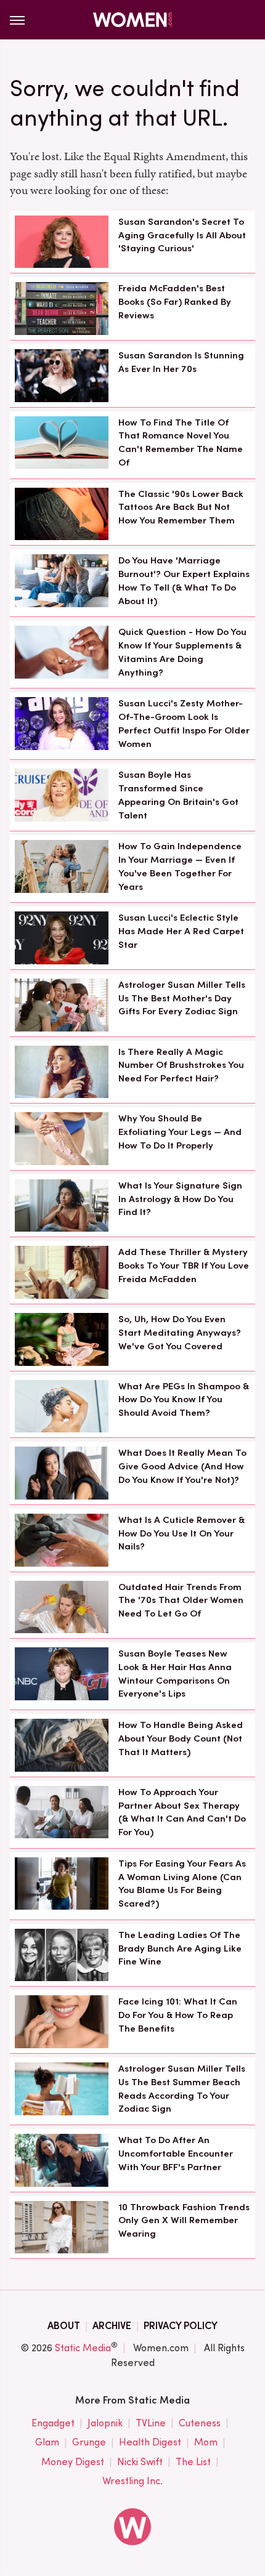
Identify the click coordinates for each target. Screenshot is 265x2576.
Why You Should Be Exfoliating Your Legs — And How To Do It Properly (180, 1132)
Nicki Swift (140, 2462)
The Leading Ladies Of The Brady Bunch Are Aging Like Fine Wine (180, 1948)
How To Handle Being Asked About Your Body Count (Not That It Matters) (181, 1738)
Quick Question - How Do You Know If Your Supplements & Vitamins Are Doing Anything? (182, 652)
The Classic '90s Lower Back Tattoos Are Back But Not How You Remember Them (181, 507)
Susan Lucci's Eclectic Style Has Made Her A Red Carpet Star (181, 931)
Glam (47, 2442)
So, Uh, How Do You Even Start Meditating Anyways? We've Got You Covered (180, 1333)
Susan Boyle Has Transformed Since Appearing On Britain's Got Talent (178, 795)
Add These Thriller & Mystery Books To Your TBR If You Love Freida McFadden (184, 1266)
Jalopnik (105, 2423)
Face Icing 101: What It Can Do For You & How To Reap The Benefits (178, 2015)
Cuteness (200, 2423)
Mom (206, 2442)
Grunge (89, 2442)
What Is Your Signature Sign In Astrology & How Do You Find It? (180, 1199)
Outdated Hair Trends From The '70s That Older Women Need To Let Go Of (181, 1601)
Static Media (83, 2348)
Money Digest (73, 2462)
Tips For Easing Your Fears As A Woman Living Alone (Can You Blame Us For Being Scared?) (182, 1884)
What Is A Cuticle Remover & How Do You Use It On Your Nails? (181, 1533)
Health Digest (150, 2442)
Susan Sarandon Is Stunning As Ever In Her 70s (181, 362)
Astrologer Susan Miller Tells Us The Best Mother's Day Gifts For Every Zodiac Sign (182, 998)
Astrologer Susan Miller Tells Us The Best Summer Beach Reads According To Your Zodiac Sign (182, 2089)
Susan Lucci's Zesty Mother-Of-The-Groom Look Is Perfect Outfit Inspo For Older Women (184, 723)
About (64, 2326)
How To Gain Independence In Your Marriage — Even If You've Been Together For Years (180, 866)
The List (193, 2462)
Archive (112, 2326)
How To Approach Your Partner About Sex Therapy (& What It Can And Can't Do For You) (182, 1812)
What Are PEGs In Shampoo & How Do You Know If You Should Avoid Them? (184, 1400)
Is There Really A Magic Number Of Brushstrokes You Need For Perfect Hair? (181, 1065)
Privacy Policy (181, 2326)
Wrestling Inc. (132, 2481)
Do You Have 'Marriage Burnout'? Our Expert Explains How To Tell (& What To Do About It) (184, 580)
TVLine (151, 2423)
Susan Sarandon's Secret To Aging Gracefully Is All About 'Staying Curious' (182, 235)
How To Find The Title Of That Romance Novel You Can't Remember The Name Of (181, 442)
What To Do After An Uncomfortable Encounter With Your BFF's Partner (176, 2154)
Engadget (53, 2423)
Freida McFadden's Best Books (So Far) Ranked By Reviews (175, 302)
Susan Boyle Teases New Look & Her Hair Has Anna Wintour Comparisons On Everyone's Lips (175, 1674)
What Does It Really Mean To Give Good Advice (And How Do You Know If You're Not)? (182, 1466)
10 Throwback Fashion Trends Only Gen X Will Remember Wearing (184, 2221)
